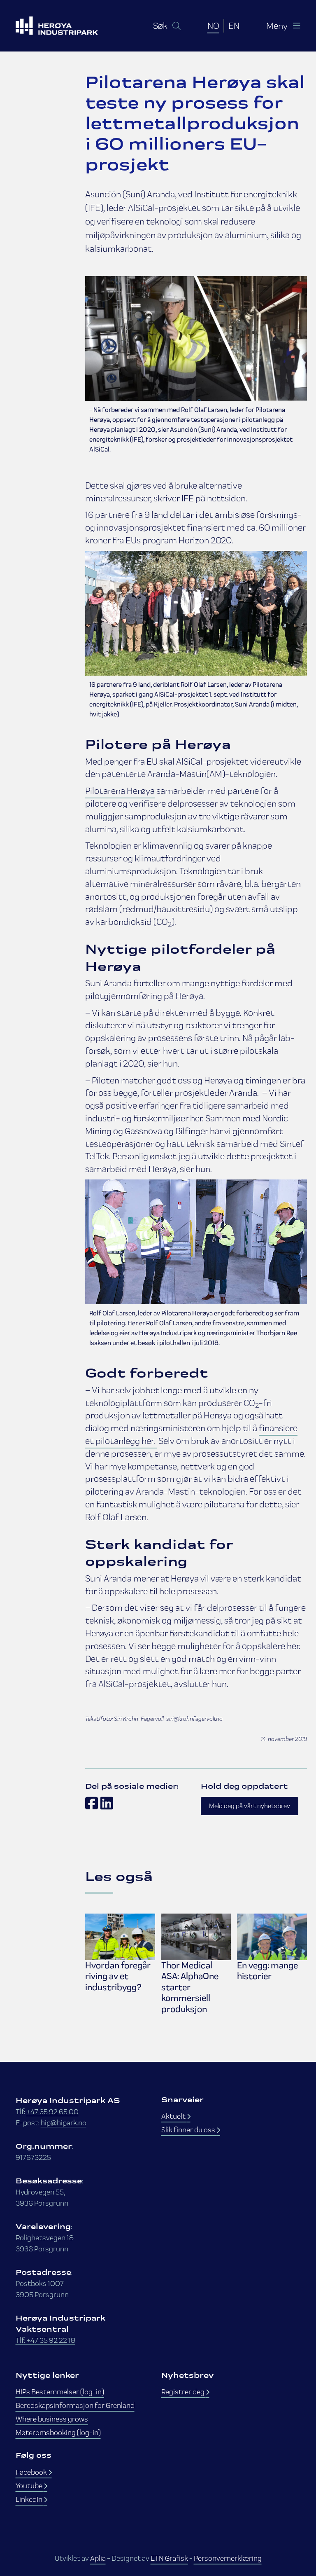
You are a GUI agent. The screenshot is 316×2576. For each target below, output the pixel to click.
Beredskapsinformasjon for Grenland (75, 2405)
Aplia (98, 2558)
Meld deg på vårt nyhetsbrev (250, 1806)
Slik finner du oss (189, 2130)
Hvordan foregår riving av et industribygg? (118, 1976)
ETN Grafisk (169, 2558)
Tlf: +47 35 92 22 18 (45, 2340)
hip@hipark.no (64, 2123)
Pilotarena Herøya (120, 791)
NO (213, 26)
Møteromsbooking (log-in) (58, 2432)
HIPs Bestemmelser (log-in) (60, 2392)
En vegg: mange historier (267, 1971)
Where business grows (52, 2419)
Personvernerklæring (228, 2558)
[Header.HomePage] (67, 26)
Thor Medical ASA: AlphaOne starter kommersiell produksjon (190, 1977)
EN (234, 26)
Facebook (32, 2472)
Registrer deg (184, 2392)
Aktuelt (174, 2116)
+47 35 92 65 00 (52, 2112)
